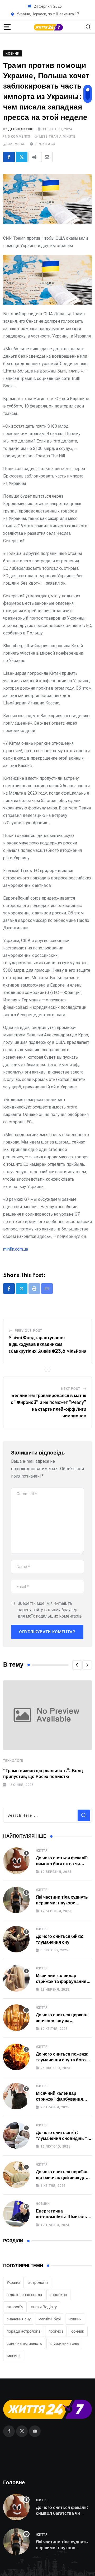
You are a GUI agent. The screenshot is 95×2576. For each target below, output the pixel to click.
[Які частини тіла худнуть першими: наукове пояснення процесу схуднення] (16, 1900)
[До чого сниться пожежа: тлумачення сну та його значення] (16, 2057)
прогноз (56, 2331)
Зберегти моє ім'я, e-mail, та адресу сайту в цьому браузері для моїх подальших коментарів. (50, 1610)
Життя (42, 1851)
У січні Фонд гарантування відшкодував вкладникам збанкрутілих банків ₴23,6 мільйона (47, 1345)
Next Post (71, 1389)
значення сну (19, 2319)
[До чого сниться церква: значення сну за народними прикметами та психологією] (16, 2018)
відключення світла (24, 2295)
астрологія (38, 2283)
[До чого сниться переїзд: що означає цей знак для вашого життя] (16, 2175)
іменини (14, 2356)
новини (75, 2319)
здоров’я (15, 2307)
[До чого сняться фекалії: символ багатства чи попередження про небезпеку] (16, 1861)
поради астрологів (24, 2331)
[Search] (88, 27)
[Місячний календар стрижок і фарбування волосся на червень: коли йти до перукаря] (16, 2096)
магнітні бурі (50, 2319)
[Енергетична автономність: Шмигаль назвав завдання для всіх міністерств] (16, 2214)
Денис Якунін (21, 129)
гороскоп (58, 2295)
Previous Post (28, 1331)
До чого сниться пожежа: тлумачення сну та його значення (62, 2060)
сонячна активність (24, 2343)
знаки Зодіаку (44, 2307)
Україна (13, 2283)
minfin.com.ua (16, 1249)
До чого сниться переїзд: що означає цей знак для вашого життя (62, 2178)
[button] (77, 1665)
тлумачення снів (64, 2343)
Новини (43, 2204)
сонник (78, 2331)
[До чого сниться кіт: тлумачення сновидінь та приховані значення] (16, 2135)
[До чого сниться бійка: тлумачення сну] (16, 1939)
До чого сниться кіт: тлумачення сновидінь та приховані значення (63, 2139)
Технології (13, 1761)
